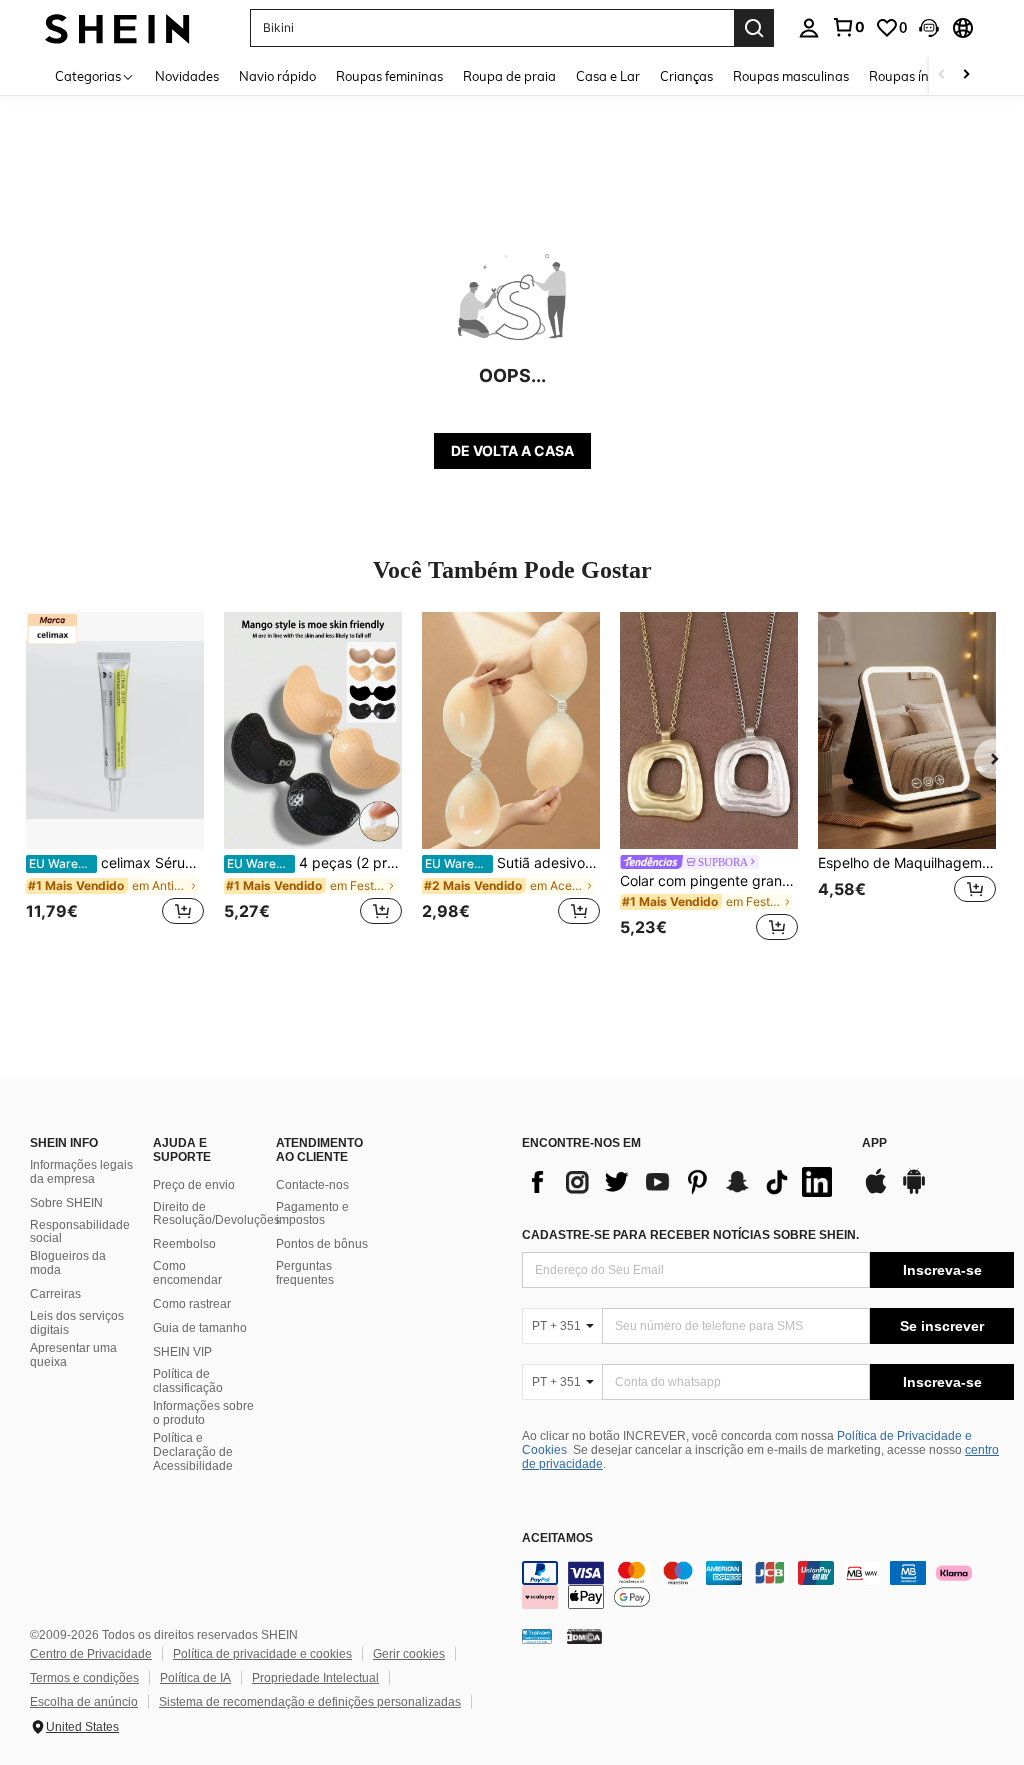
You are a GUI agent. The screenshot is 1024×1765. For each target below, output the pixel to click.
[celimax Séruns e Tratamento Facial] (115, 730)
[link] (848, 27)
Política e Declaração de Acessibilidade (193, 1452)
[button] (929, 28)
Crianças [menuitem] (686, 76)
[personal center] (809, 28)
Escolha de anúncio (84, 1702)
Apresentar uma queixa (73, 1355)
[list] (682, 1182)
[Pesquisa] (754, 28)
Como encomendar (187, 1273)
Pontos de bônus (322, 1244)
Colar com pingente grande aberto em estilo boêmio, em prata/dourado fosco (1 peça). (709, 881)
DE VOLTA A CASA (512, 450)
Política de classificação (188, 1381)
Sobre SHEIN (66, 1203)
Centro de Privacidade (91, 1654)
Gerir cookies (409, 1654)
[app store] (876, 1191)
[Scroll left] (942, 75)
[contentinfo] (768, 1585)
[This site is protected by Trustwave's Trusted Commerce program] (537, 1635)
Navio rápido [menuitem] (277, 76)
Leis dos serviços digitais (77, 1323)
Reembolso (184, 1244)
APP (874, 1143)
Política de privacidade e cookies (262, 1654)
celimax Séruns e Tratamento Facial (116, 863)
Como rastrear (192, 1304)
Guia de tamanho (200, 1328)
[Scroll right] (966, 75)
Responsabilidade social (80, 1232)
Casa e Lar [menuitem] (608, 76)
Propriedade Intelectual (315, 1678)
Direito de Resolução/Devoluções (216, 1214)
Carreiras (55, 1294)
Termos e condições (84, 1678)
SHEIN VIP (182, 1352)
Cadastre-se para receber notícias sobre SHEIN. (690, 1235)
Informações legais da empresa (81, 1172)
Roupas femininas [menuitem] (389, 76)
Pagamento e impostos (312, 1214)
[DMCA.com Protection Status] (584, 1635)
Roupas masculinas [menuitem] (791, 76)
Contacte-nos (312, 1185)
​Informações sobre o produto (203, 1413)
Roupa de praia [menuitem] (509, 76)
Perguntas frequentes (305, 1273)
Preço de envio (194, 1185)
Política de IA (195, 1678)
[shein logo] (117, 27)
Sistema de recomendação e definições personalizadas (310, 1702)
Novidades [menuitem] (187, 76)
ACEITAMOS (557, 1538)
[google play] (914, 1191)
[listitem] (115, 779)
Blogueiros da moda (68, 1263)
